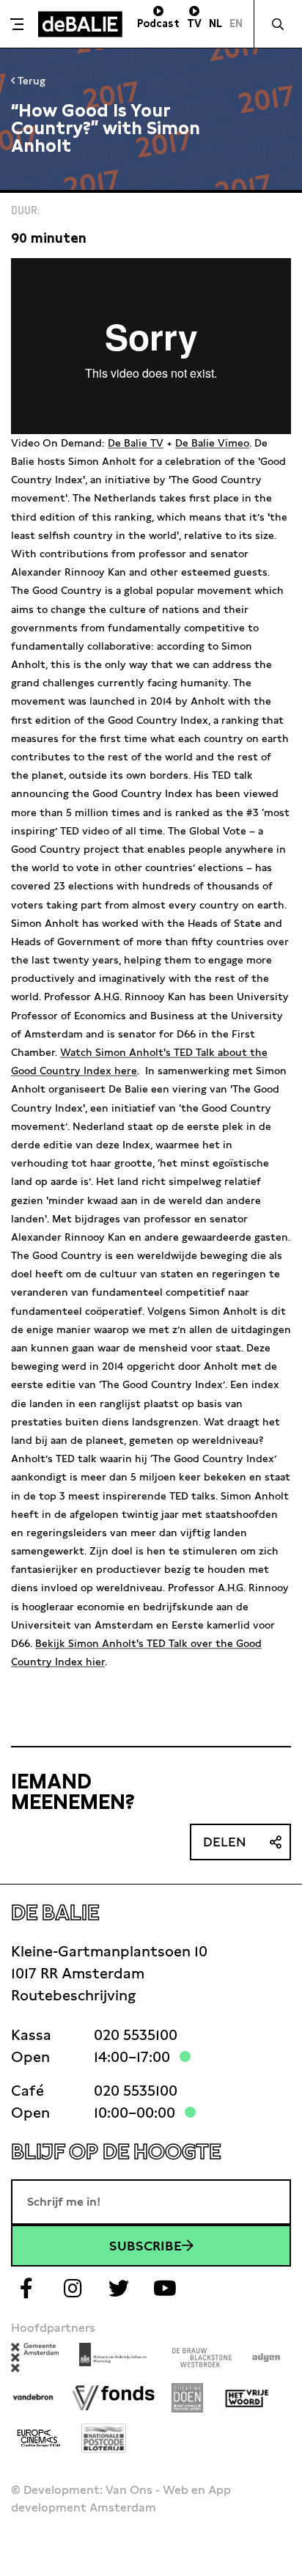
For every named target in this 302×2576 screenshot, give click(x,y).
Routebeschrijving (73, 1995)
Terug (30, 81)
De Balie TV (136, 443)
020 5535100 (136, 2035)
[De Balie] (80, 24)
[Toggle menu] (17, 24)
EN (236, 23)
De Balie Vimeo (212, 443)
